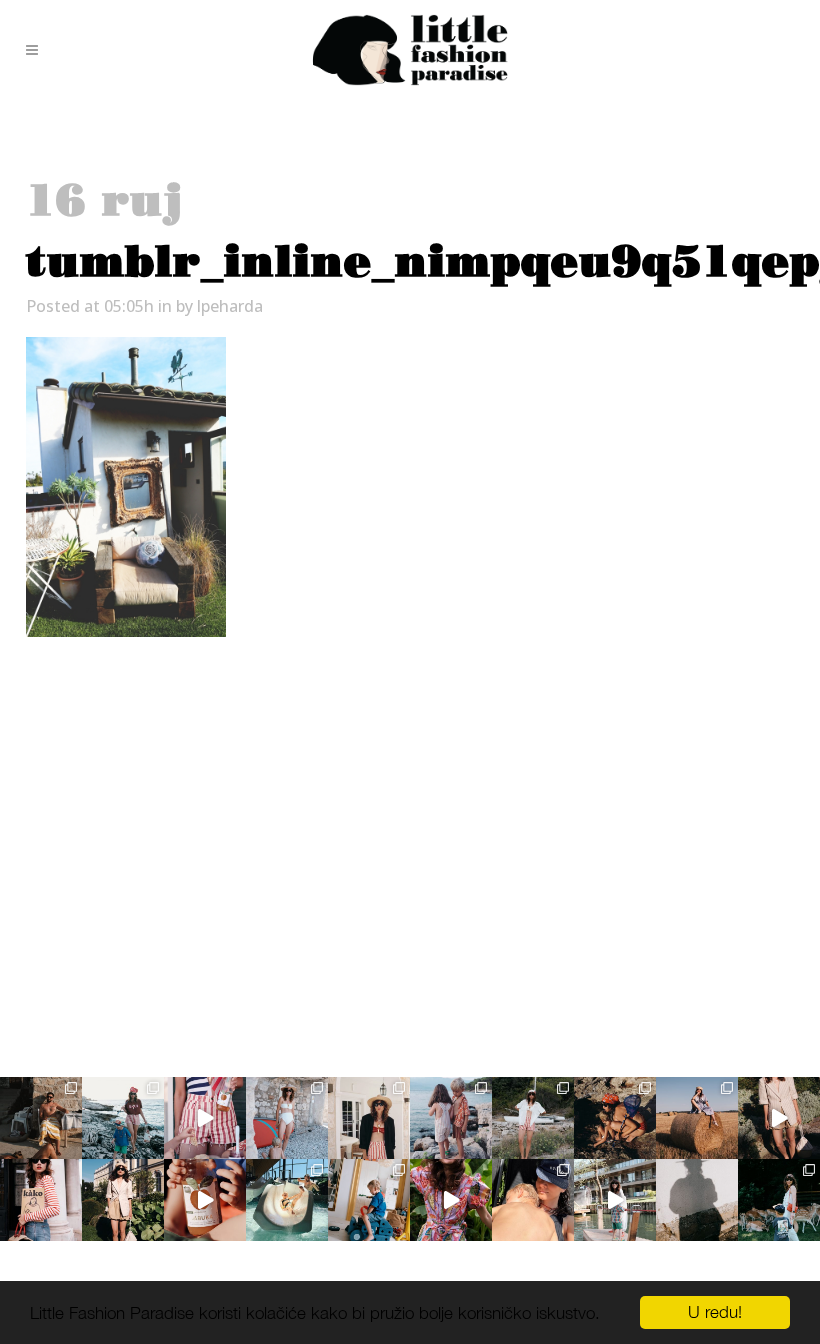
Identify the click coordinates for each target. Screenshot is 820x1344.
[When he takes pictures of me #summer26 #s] (533, 1118)
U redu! (715, 1312)
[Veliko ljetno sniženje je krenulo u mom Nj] (451, 1200)
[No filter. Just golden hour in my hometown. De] (779, 1118)
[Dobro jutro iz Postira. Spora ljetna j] (205, 1118)
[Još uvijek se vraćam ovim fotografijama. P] (287, 1200)
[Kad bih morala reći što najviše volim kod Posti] (41, 1118)
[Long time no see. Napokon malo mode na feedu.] (123, 1200)
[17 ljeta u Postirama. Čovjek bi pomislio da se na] (287, 1118)
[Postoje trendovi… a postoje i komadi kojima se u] (41, 1200)
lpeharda (230, 306)
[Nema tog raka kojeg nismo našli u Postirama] (123, 1118)
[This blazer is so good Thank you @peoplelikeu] (369, 1118)
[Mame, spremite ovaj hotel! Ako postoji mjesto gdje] (615, 1200)
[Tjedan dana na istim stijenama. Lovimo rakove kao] (615, 1118)
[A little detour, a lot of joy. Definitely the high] (779, 1200)
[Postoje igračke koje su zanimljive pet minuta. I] (369, 1200)
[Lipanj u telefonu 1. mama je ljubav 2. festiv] (533, 1200)
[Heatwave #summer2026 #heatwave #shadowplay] (697, 1200)
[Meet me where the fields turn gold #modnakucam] (697, 1118)
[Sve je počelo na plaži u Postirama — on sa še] (451, 1118)
